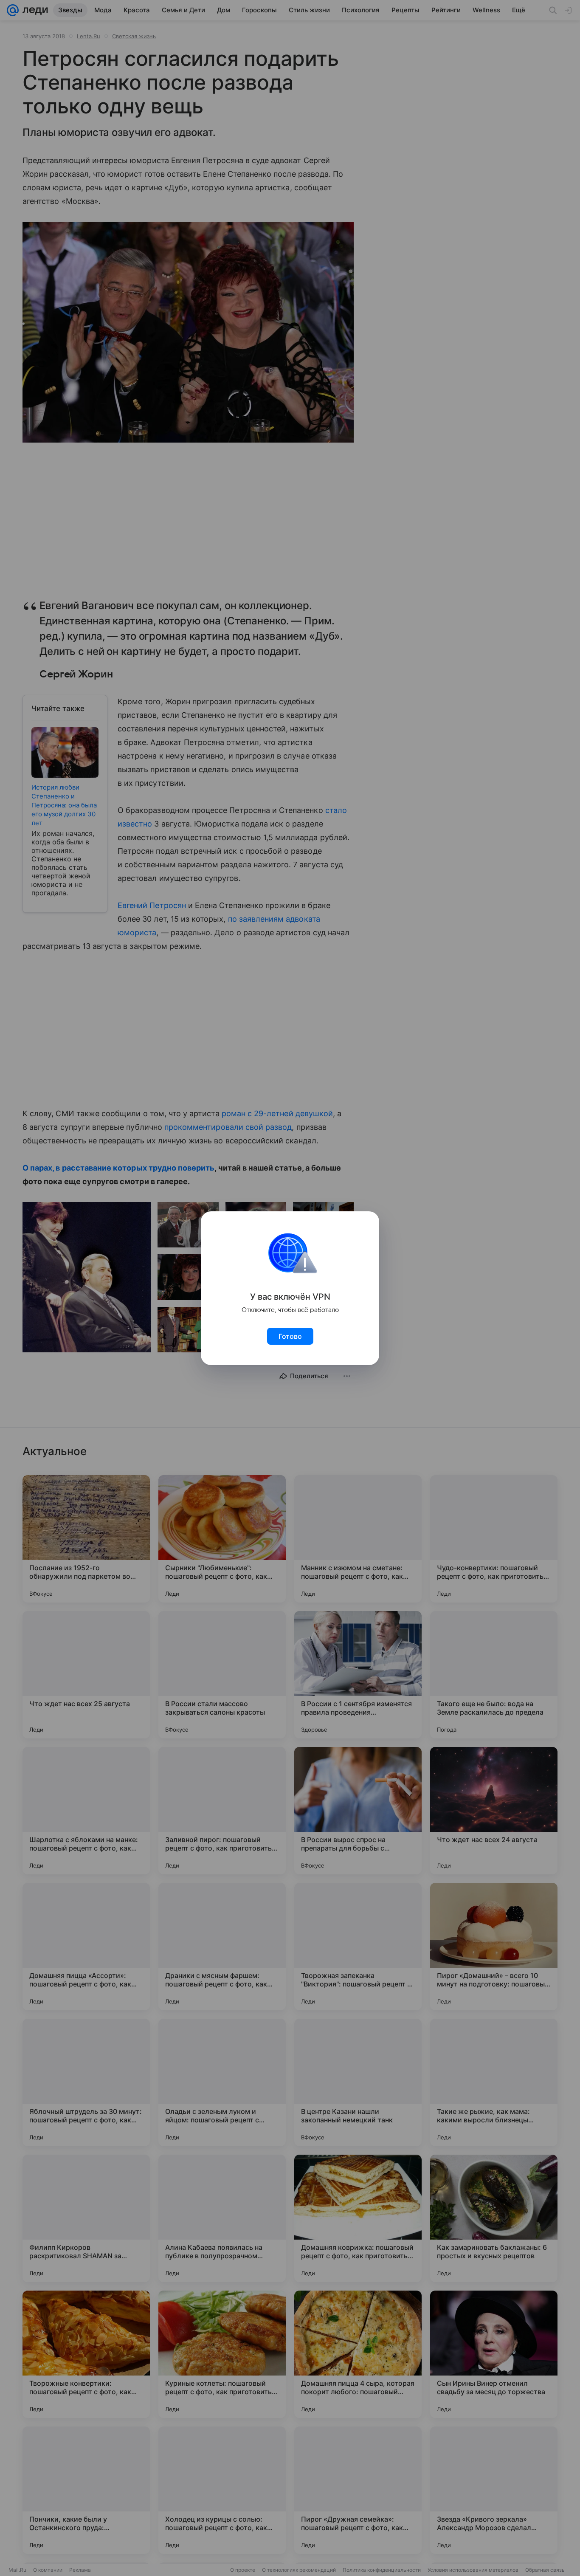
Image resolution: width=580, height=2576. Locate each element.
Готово (290, 1336)
